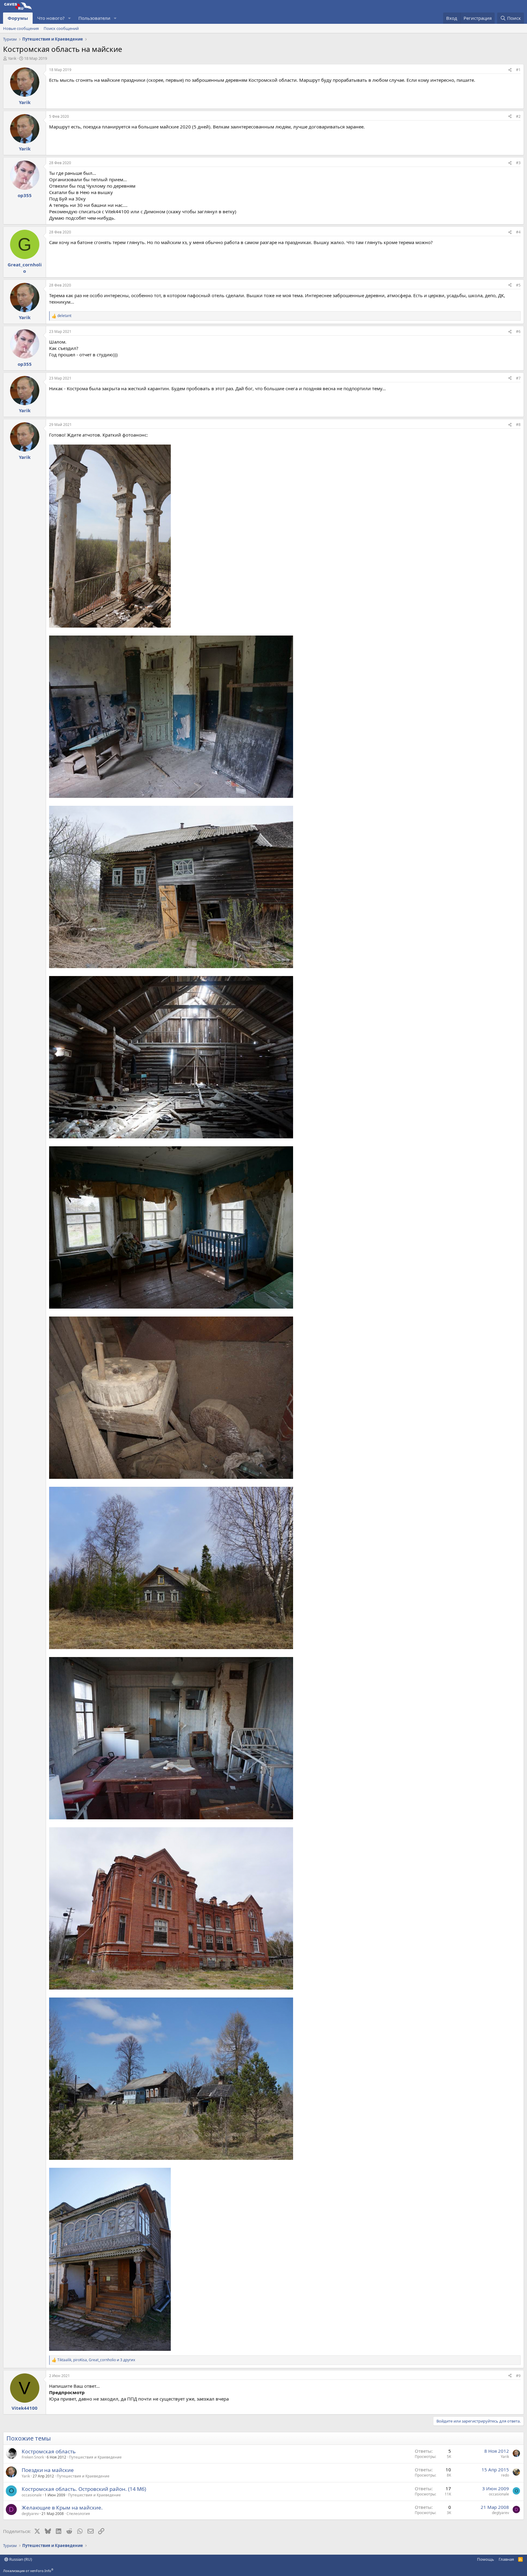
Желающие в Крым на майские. (62, 2508)
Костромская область (49, 2451)
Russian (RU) (20, 2559)
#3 (518, 163)
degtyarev (30, 2514)
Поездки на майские (48, 2470)
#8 (518, 425)
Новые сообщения (21, 28)
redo (505, 2475)
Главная (506, 2559)
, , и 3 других (96, 2360)
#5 (518, 285)
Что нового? (51, 18)
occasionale (32, 2495)
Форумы (18, 18)
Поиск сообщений (61, 28)
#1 (518, 70)
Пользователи (94, 18)
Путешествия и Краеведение (95, 2457)
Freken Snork (33, 2457)
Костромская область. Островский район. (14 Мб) (84, 2489)
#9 (518, 2376)
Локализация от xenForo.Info (28, 2571)
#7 (518, 378)
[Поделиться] (510, 70)
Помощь (486, 2559)
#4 (518, 232)
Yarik (12, 58)
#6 (518, 331)
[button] (70, 18)
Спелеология (78, 2514)
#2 (518, 116)
